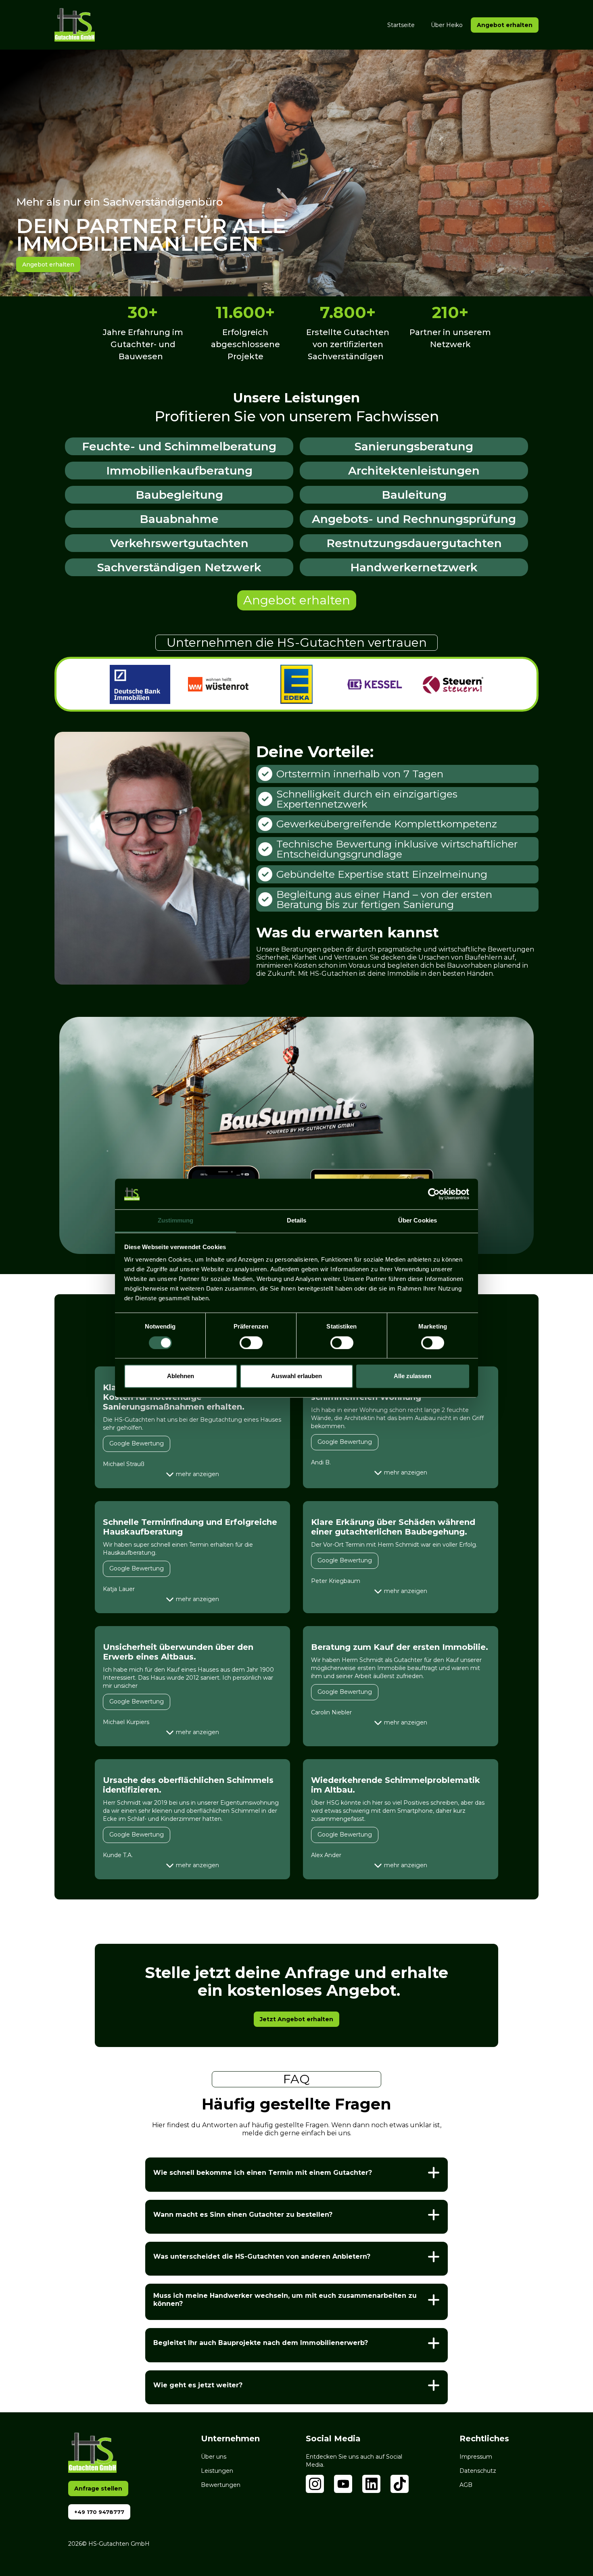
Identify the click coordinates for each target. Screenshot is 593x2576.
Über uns (214, 2457)
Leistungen (217, 2471)
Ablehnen (181, 1376)
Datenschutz (478, 2471)
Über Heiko (447, 25)
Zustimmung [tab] (176, 1221)
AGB (466, 2485)
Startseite (401, 25)
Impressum (476, 2457)
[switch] (251, 1343)
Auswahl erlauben (296, 1376)
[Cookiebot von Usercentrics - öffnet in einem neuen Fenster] (434, 1194)
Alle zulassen (412, 1376)
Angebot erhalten (297, 600)
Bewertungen (221, 2485)
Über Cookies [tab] (418, 1221)
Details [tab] (297, 1221)
